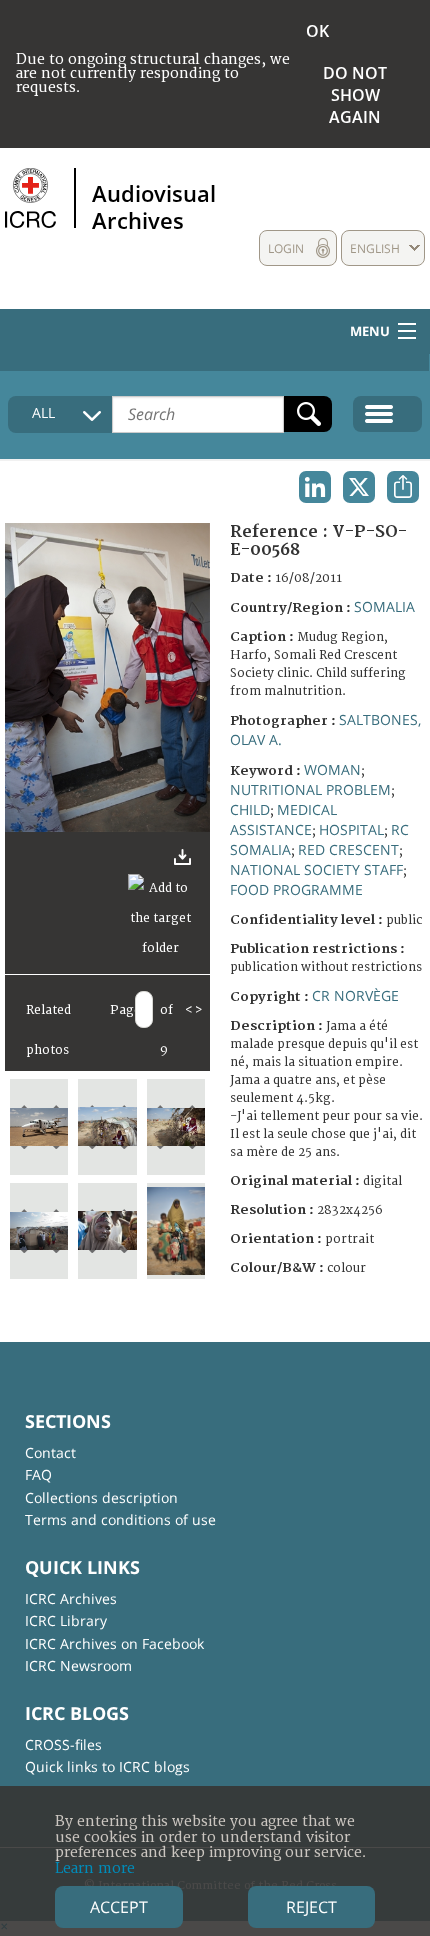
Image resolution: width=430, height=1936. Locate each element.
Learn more (95, 1868)
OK (317, 31)
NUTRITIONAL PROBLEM (310, 789)
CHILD (250, 809)
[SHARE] (403, 487)
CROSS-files (63, 1744)
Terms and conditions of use (120, 1519)
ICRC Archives (71, 1598)
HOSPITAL (351, 829)
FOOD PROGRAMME (296, 889)
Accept (119, 1907)
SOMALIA (384, 606)
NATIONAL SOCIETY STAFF (316, 869)
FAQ (38, 1474)
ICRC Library (66, 1620)
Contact (50, 1452)
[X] (359, 487)
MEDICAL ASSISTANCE (283, 819)
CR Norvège (355, 995)
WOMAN (332, 769)
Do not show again (355, 95)
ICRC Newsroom (78, 1665)
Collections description (101, 1497)
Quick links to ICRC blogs (107, 1766)
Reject (311, 1907)
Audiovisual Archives (154, 206)
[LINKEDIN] (315, 487)
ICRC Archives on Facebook (114, 1643)
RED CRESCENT (348, 849)
